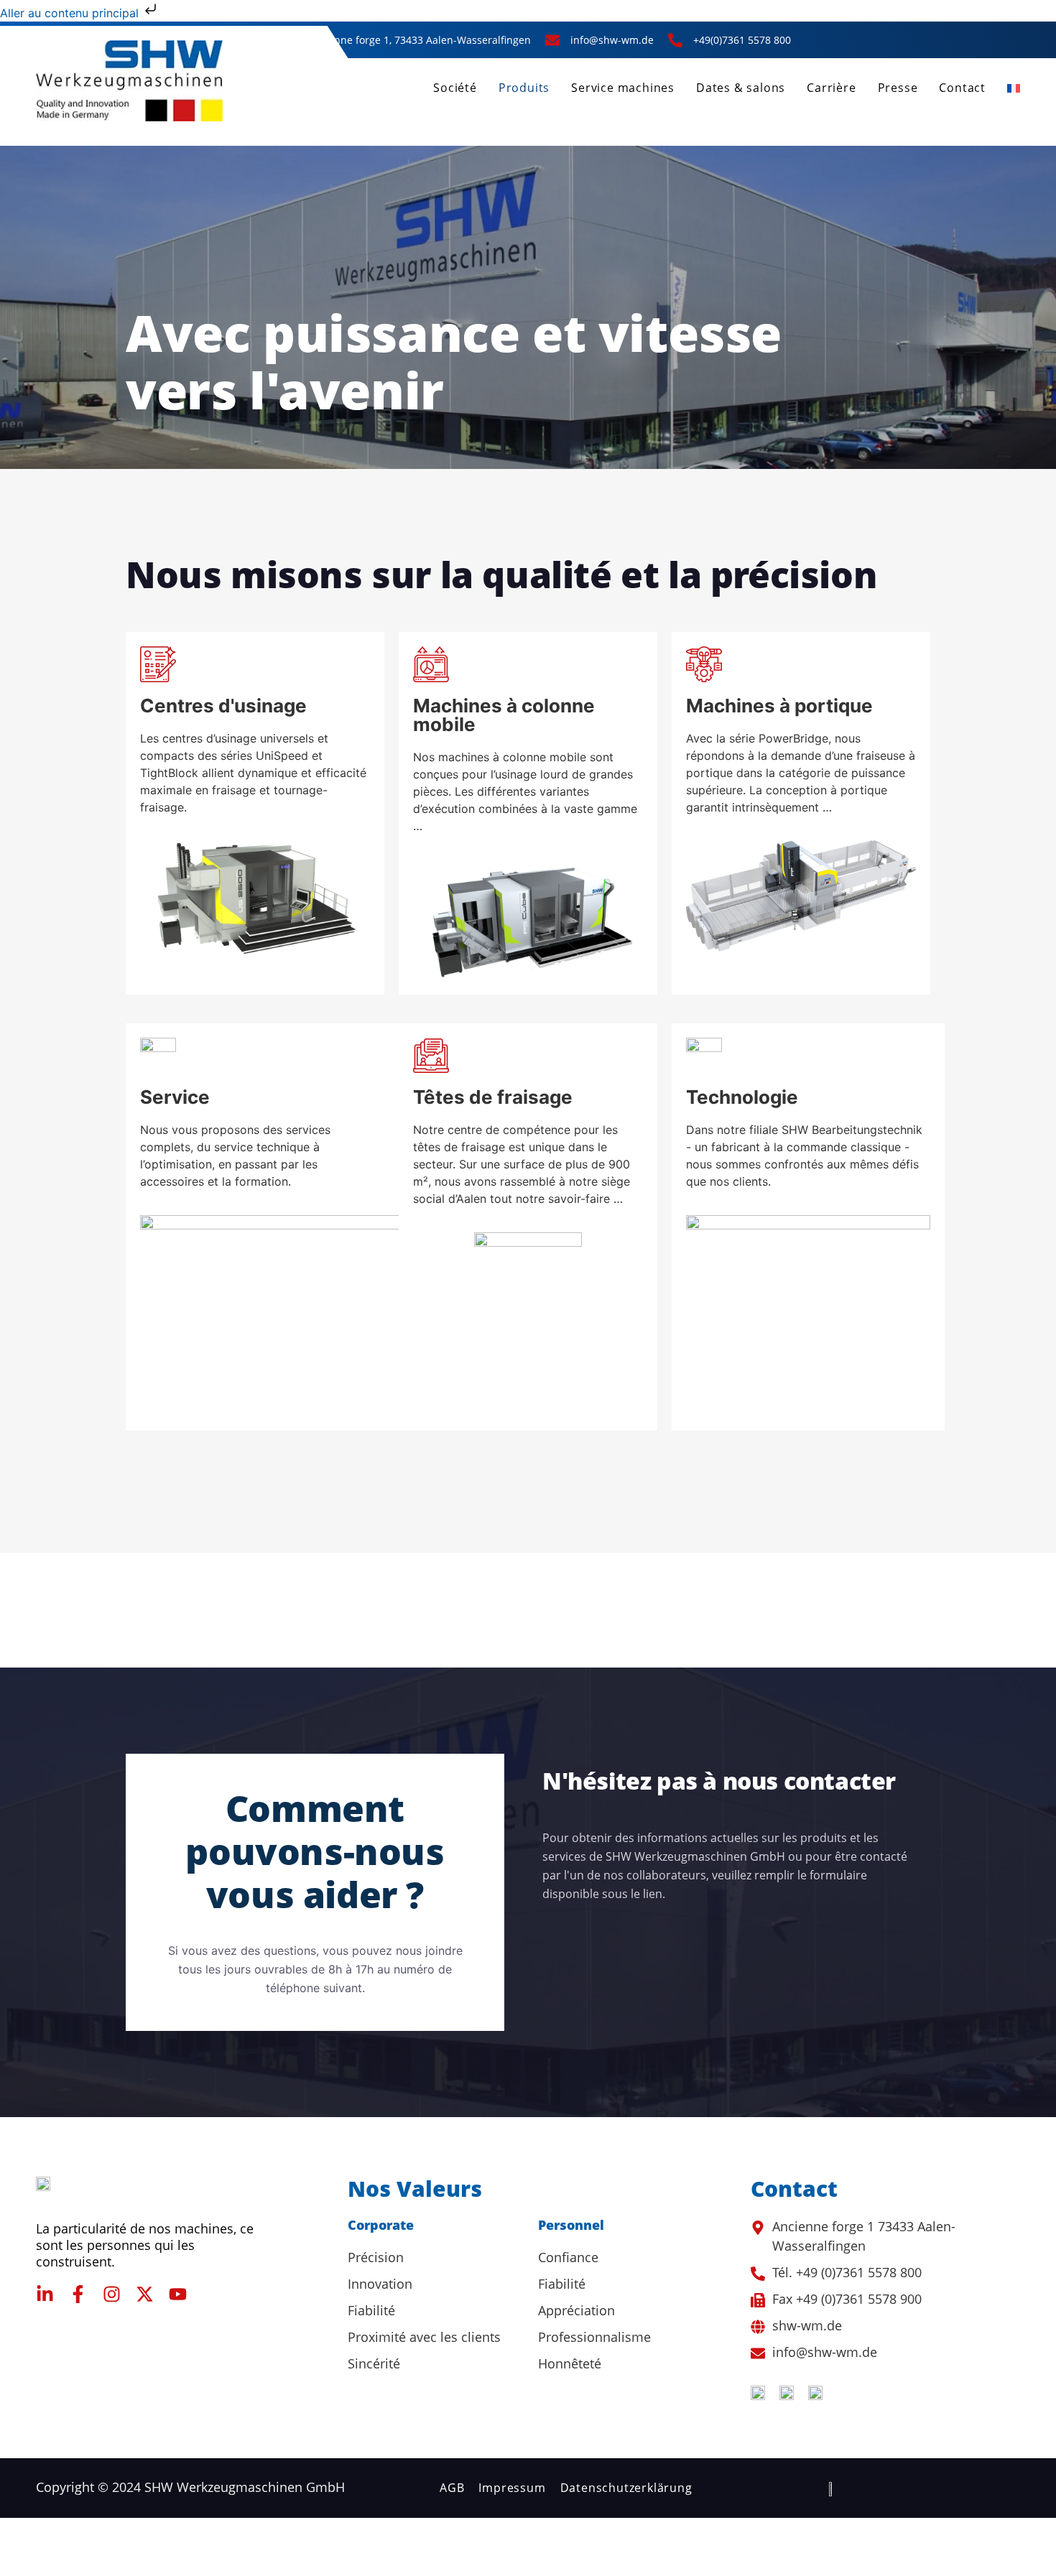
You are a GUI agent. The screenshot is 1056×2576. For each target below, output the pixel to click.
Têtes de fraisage (493, 1097)
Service (175, 1097)
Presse (898, 88)
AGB (452, 2488)
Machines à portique (779, 706)
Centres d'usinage (223, 706)
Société (455, 88)
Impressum (512, 2488)
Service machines (623, 88)
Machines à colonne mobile (504, 715)
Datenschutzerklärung (626, 2488)
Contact (962, 88)
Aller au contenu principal (71, 13)
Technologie (742, 1097)
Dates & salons (741, 88)
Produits (524, 88)
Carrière (831, 88)
